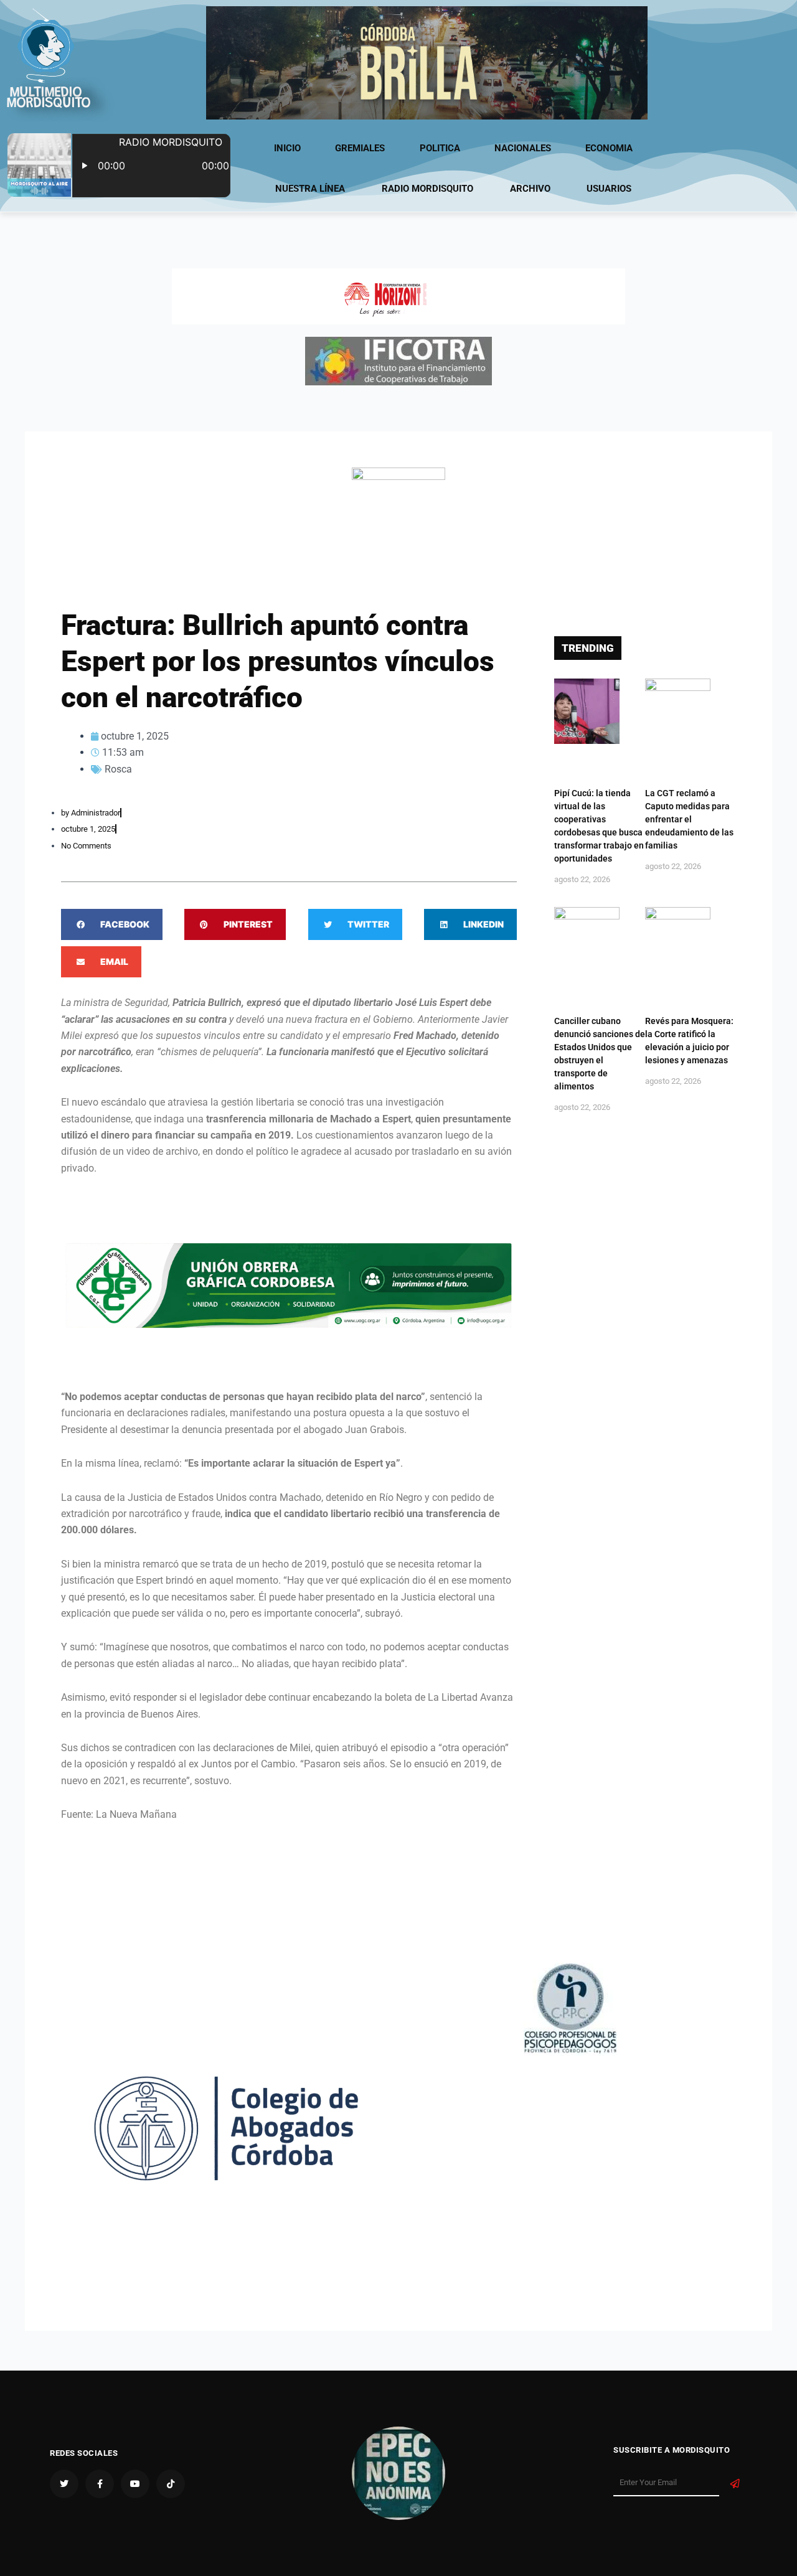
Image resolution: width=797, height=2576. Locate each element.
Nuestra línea (310, 189)
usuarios (609, 189)
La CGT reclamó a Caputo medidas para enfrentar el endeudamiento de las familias (689, 819)
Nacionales (523, 148)
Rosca (118, 769)
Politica (440, 148)
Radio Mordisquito (427, 189)
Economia (609, 148)
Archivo (530, 189)
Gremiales (360, 148)
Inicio (287, 148)
